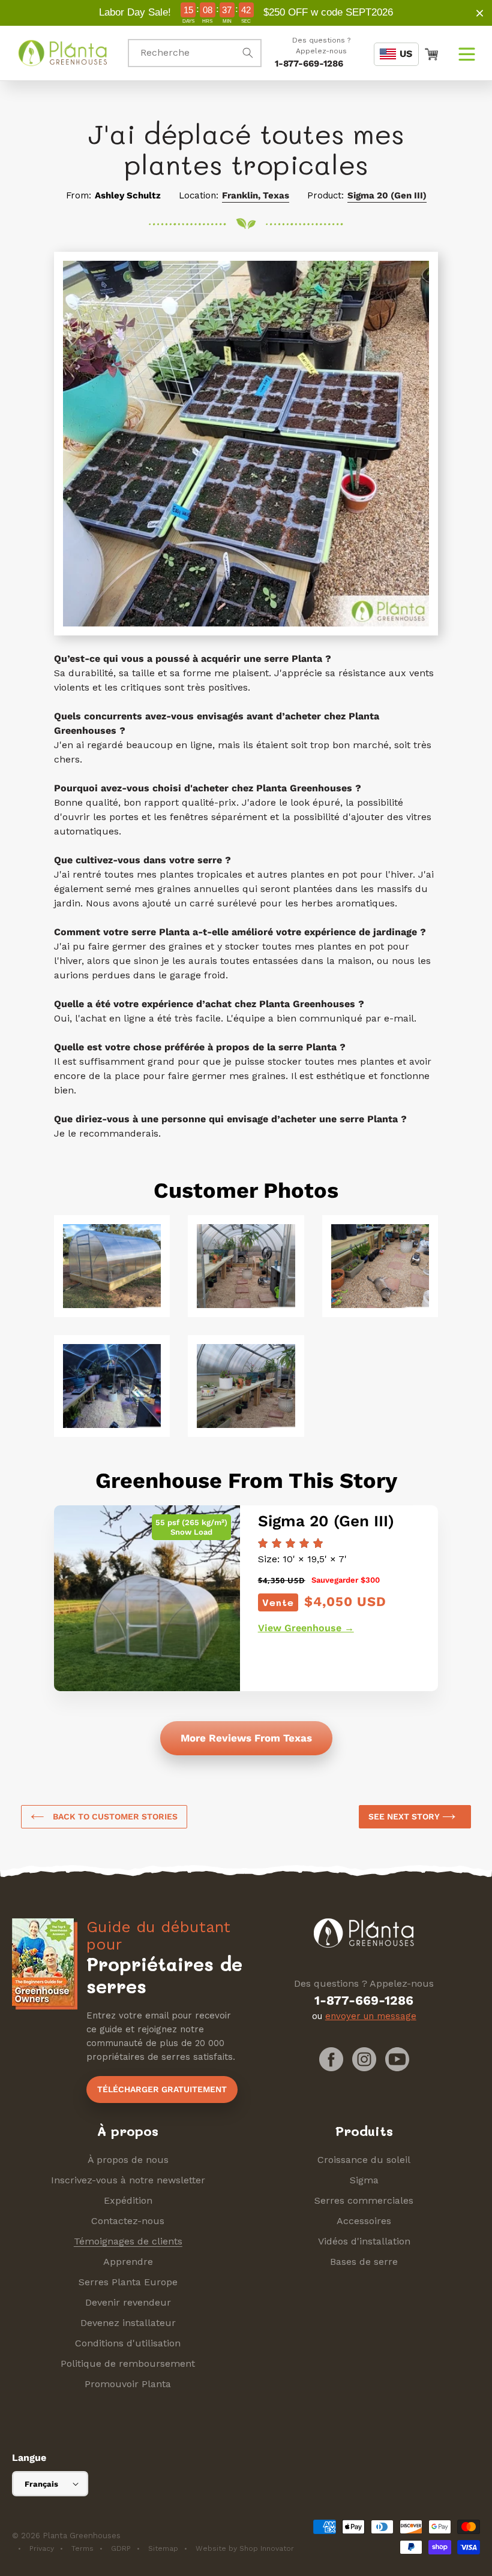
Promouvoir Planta (128, 2384)
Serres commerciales (364, 2200)
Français (41, 2484)
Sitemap (163, 2548)
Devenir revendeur (128, 2302)
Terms (82, 2548)
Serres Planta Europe (128, 2282)
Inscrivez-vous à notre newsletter (128, 2180)
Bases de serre (364, 2262)
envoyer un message (371, 2016)
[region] (246, 13)
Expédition (128, 2200)
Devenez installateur (128, 2323)
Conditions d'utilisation (128, 2343)
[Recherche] (248, 53)
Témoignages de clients (128, 2241)
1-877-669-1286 (309, 64)
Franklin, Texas (256, 195)
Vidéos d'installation (364, 2241)
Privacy (42, 2548)
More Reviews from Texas (246, 1738)
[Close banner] (480, 13)
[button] (467, 53)
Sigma (364, 2180)
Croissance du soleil (364, 2160)
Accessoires (364, 2221)
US (406, 54)
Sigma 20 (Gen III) (387, 195)
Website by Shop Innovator (245, 2548)
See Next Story (405, 1816)
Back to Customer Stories (114, 1816)
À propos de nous (128, 2160)
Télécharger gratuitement (162, 2089)
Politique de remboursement (128, 2363)
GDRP (121, 2548)
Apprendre (128, 2262)
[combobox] (195, 53)
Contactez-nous (128, 2221)
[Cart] (431, 53)
